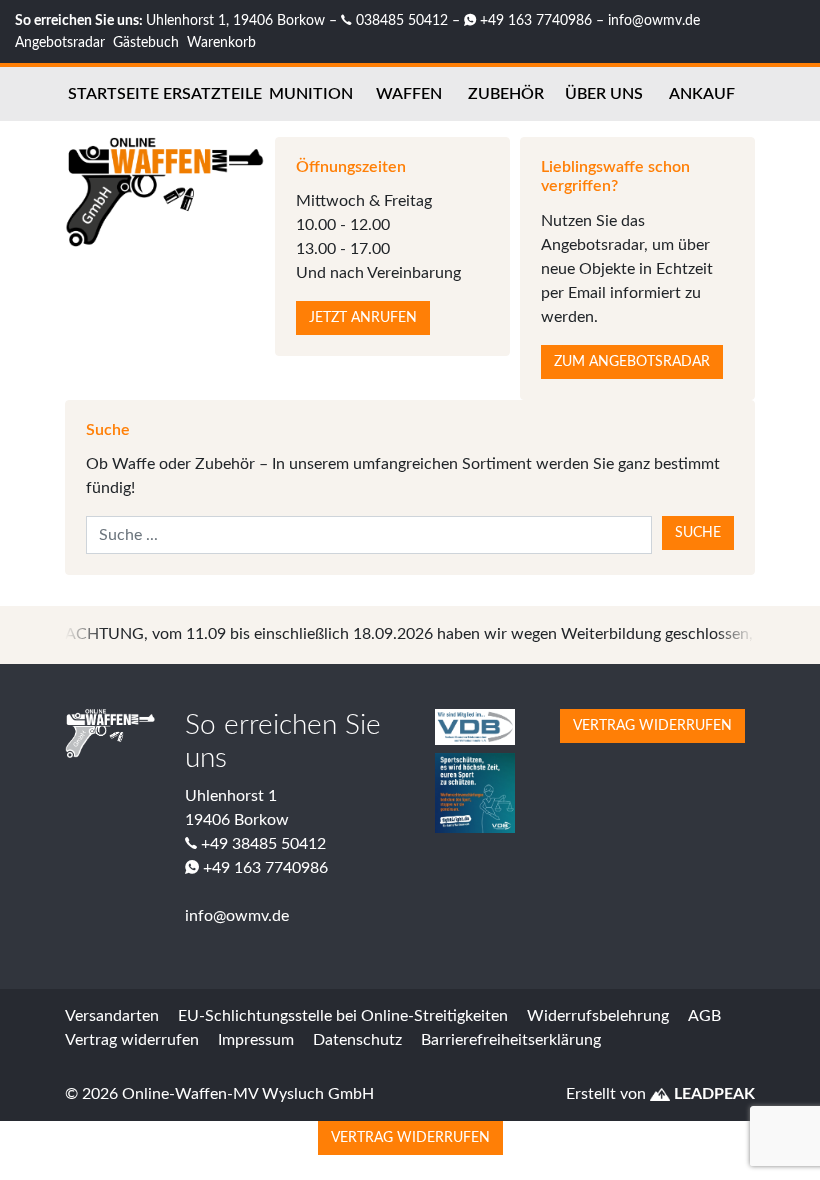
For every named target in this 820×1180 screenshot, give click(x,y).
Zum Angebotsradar (632, 362)
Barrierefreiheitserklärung (511, 1040)
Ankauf (702, 94)
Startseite (113, 94)
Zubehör (506, 94)
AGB (704, 1016)
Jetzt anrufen (363, 318)
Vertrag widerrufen (652, 726)
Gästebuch (146, 42)
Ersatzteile (212, 94)
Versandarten (112, 1016)
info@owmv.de (654, 20)
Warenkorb (221, 42)
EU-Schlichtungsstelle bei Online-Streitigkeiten (343, 1016)
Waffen (409, 94)
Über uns (604, 94)
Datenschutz (357, 1040)
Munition (311, 94)
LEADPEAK (712, 1094)
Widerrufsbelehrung (598, 1016)
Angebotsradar (60, 42)
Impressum (256, 1040)
